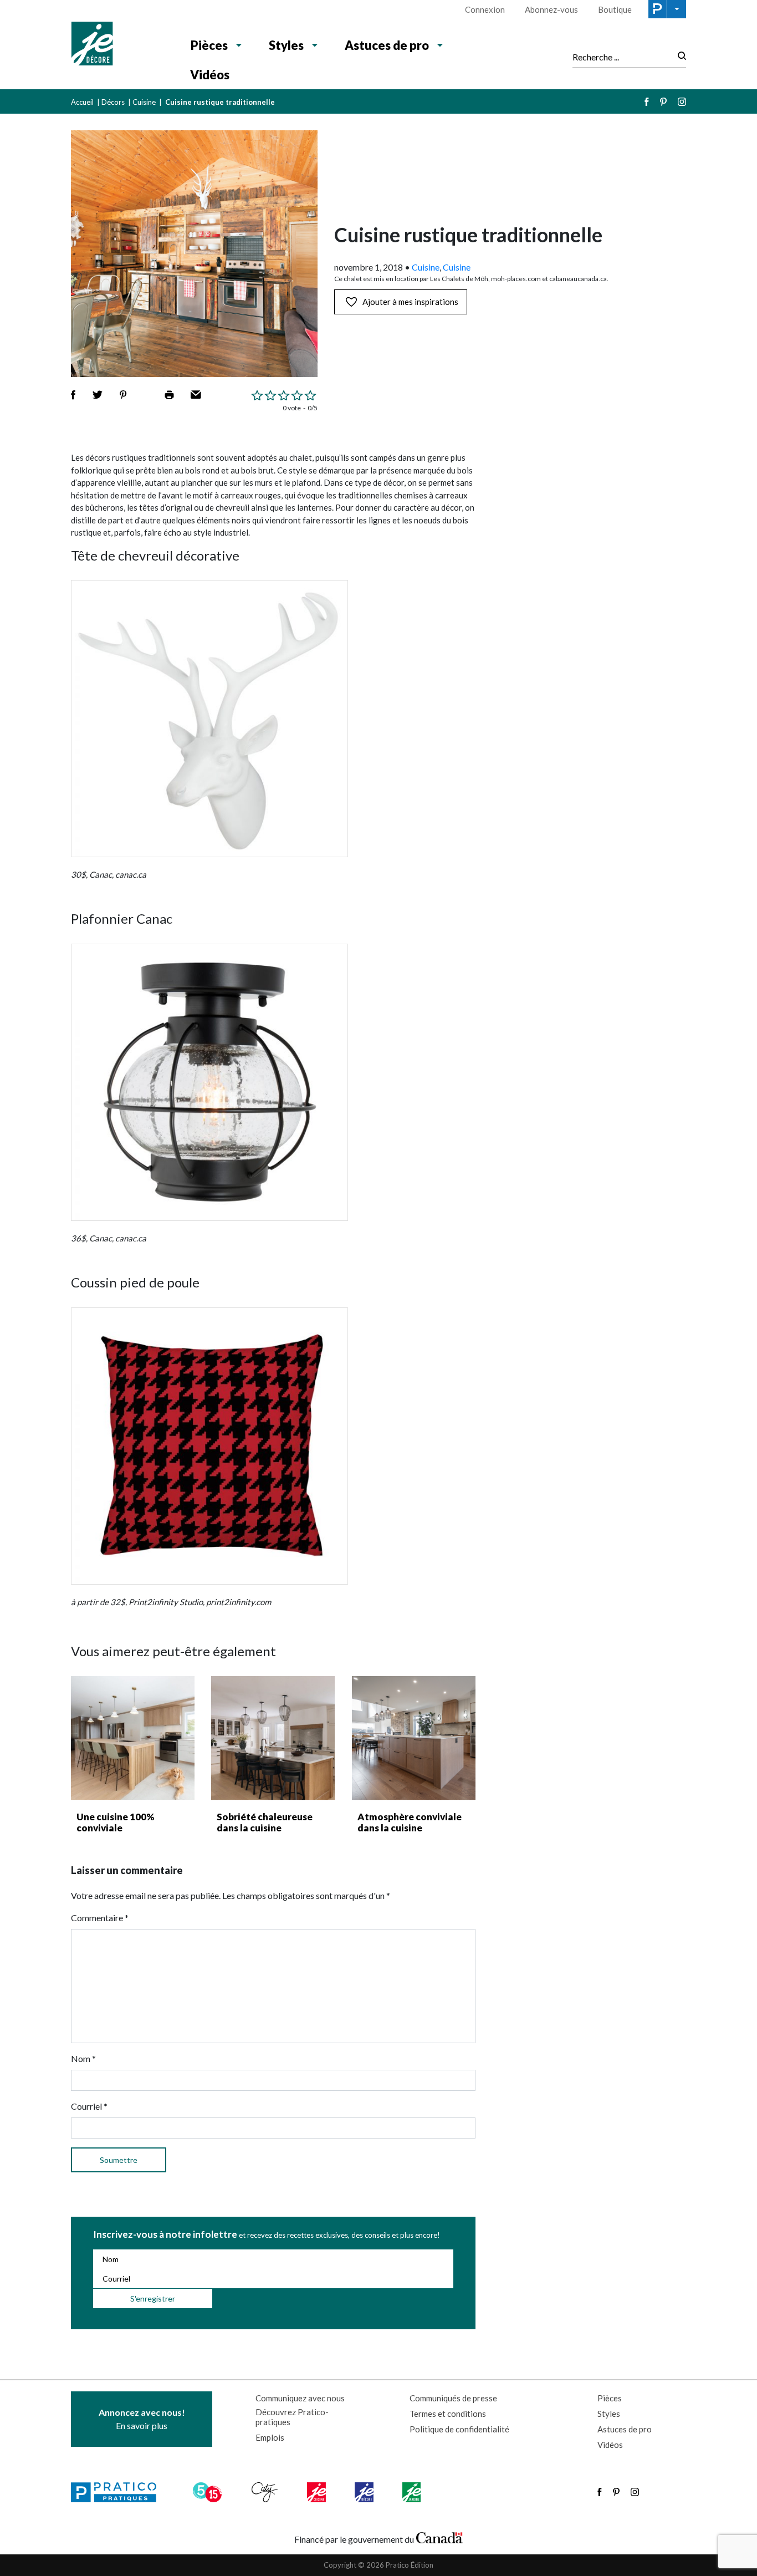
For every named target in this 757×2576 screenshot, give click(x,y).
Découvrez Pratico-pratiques (292, 2417)
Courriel (89, 2106)
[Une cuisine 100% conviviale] (133, 1738)
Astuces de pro (387, 45)
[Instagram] (682, 102)
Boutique (615, 9)
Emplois (270, 2437)
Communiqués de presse (453, 2398)
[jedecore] (365, 2492)
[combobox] (622, 57)
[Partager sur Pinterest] (123, 395)
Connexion (485, 9)
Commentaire (100, 1918)
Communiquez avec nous (300, 2398)
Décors (113, 102)
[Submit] (679, 57)
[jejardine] (413, 2492)
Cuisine (144, 102)
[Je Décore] (119, 45)
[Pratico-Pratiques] (119, 2492)
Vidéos (210, 75)
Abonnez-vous (551, 9)
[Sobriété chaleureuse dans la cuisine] (273, 1738)
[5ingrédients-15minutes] (209, 2492)
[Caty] (266, 2492)
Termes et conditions (448, 2414)
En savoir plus (142, 2419)
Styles (286, 45)
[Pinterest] (663, 102)
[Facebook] (647, 102)
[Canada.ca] (439, 2537)
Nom (83, 2058)
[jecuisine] (317, 2492)
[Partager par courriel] (196, 395)
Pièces (209, 45)
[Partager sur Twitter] (98, 395)
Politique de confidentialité (459, 2429)
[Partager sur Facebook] (73, 395)
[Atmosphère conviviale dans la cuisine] (414, 1738)
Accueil (82, 102)
